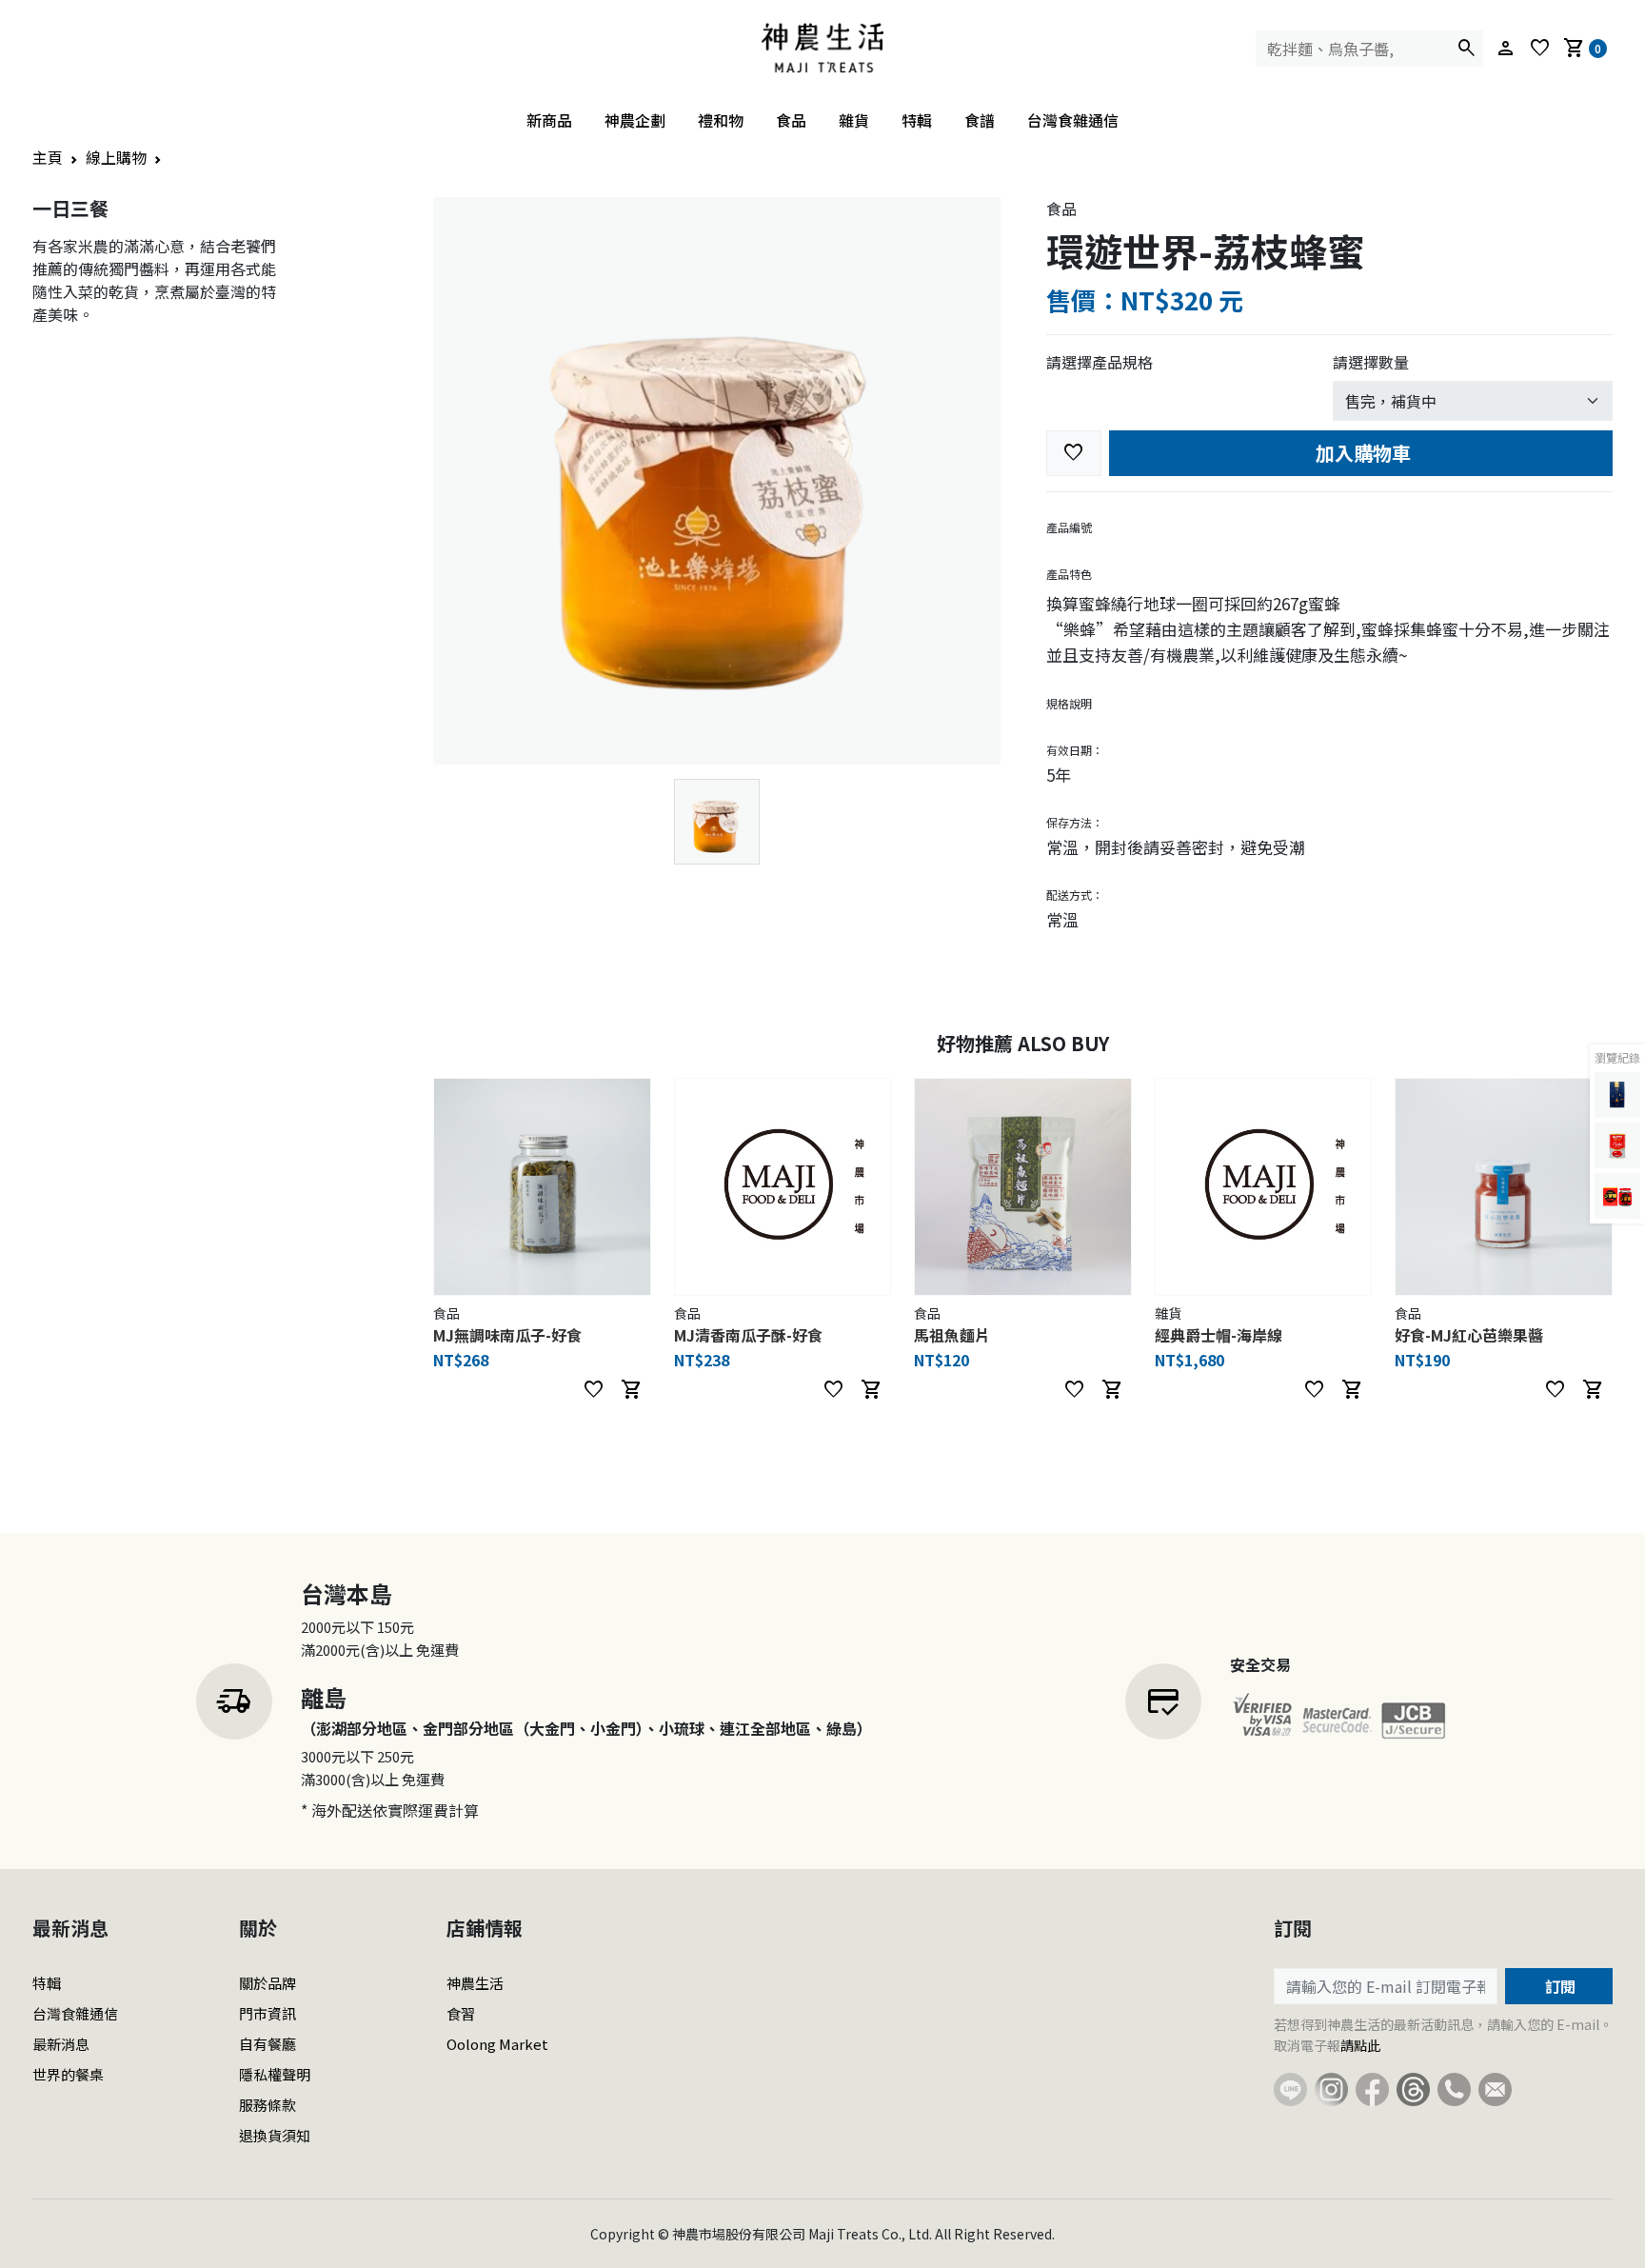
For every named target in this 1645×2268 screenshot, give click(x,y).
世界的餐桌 (68, 2074)
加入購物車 (1361, 453)
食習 (461, 2013)
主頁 (48, 157)
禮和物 (721, 120)
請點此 (1360, 2045)
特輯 (917, 120)
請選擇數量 (1371, 362)
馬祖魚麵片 (952, 1335)
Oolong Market (497, 2044)
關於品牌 (268, 1983)
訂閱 (1558, 1986)
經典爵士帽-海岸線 (1219, 1335)
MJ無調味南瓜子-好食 (507, 1335)
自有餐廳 (268, 2044)
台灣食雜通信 (1073, 120)
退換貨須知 (275, 2135)
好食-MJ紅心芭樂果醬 (1469, 1335)
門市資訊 (268, 2013)
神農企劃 (635, 120)
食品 (791, 120)
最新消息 (61, 2044)
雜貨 (854, 120)
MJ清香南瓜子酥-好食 (748, 1335)
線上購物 (116, 157)
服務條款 (268, 2105)
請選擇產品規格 (1100, 362)
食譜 (980, 120)
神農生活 (475, 1983)
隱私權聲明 (275, 2074)
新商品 (549, 120)
